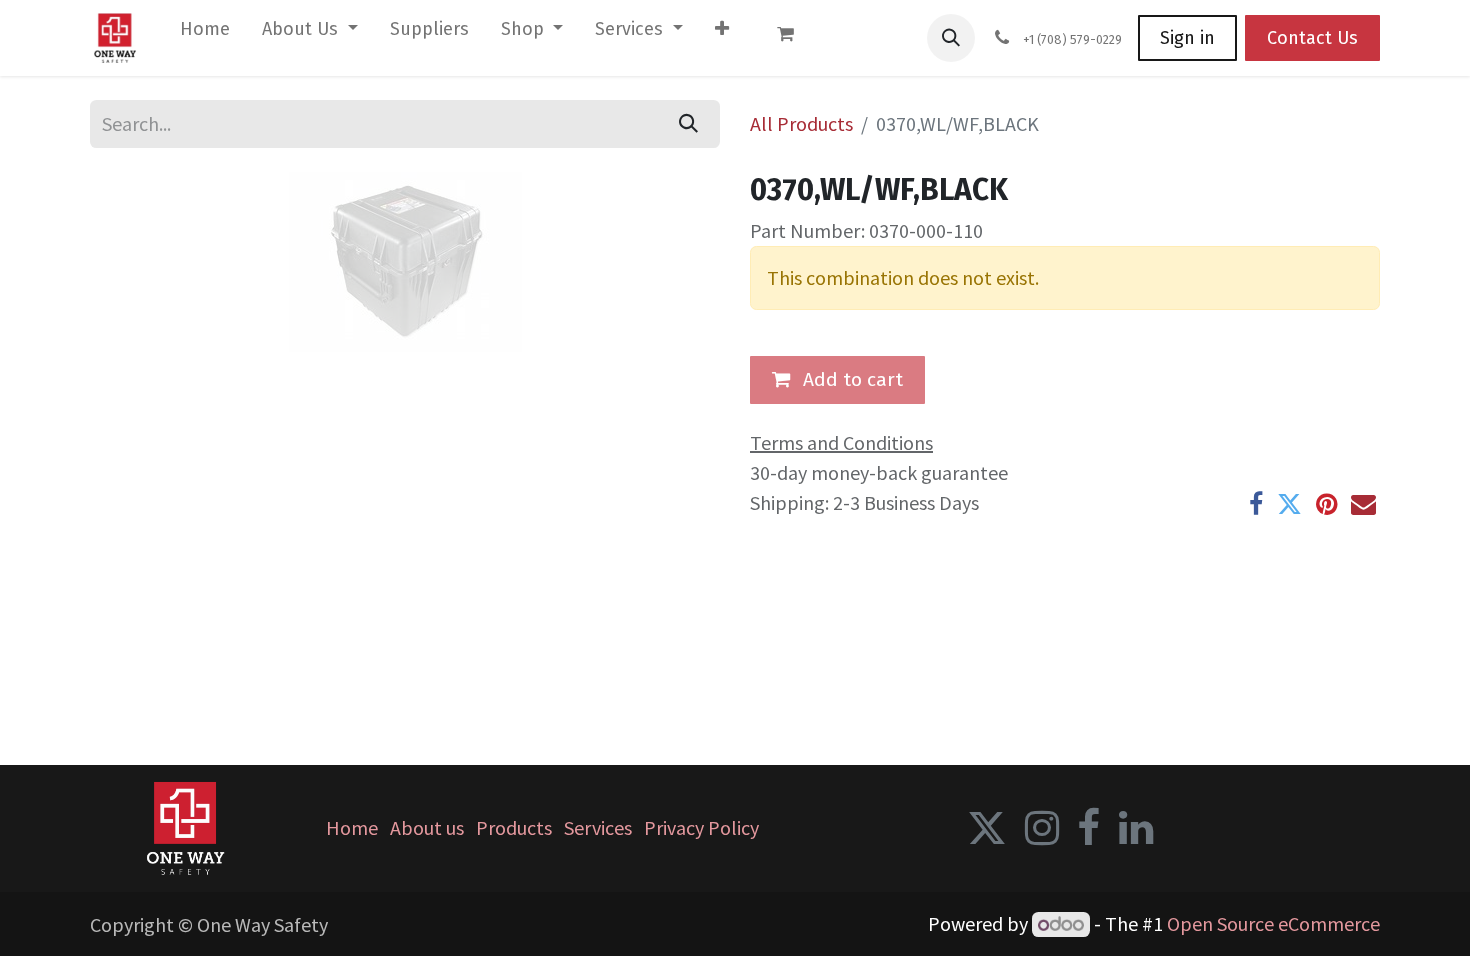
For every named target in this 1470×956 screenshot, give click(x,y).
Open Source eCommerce (1273, 923)
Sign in (1187, 38)
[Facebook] (1256, 504)
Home (352, 827)
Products (514, 827)
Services (598, 827)
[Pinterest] (1326, 504)
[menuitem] (205, 33)
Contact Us (1312, 38)
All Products (801, 123)
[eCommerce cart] (795, 38)
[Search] (688, 124)
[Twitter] (1289, 504)
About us (427, 827)
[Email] (1363, 504)
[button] (951, 38)
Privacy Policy (701, 827)
